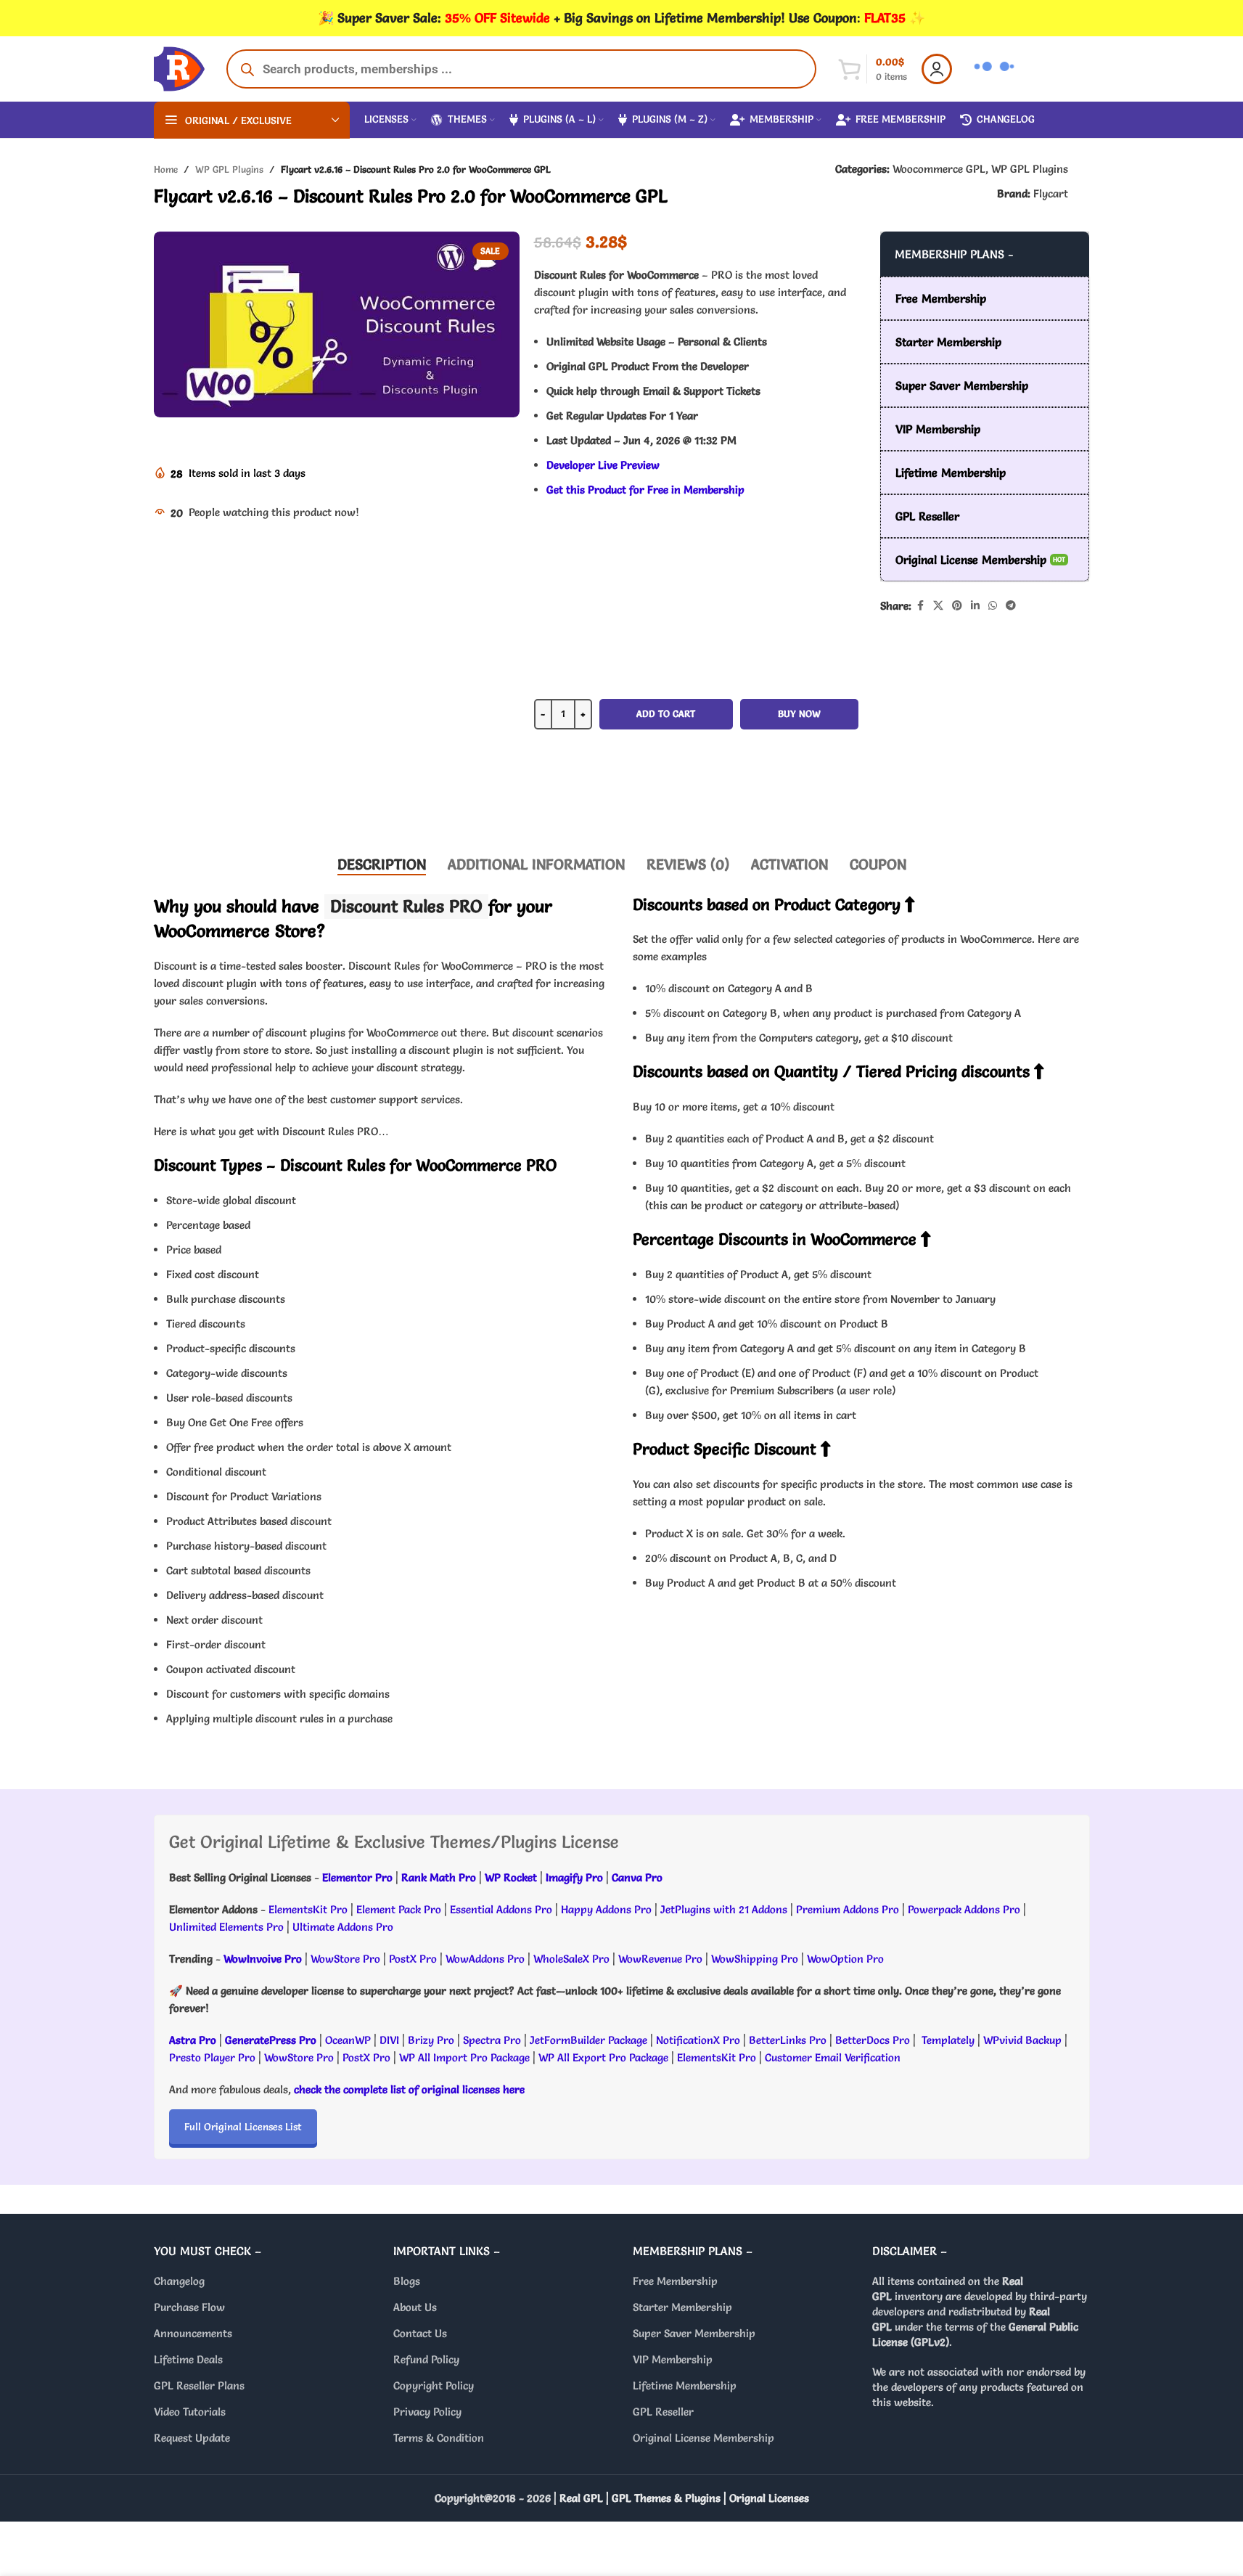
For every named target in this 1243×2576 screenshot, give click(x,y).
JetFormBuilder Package (588, 2040)
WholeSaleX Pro (571, 1959)
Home (166, 169)
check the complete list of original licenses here (409, 2089)
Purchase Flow (189, 2307)
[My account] (937, 69)
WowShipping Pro (755, 1959)
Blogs (407, 2281)
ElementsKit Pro (308, 1909)
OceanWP (349, 2040)
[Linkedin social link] (975, 606)
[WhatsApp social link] (993, 606)
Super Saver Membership (694, 2333)
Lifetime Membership (685, 2385)
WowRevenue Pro (660, 1959)
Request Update (192, 2438)
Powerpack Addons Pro (964, 1909)
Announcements (193, 2333)
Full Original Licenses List (243, 2127)
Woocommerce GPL (939, 169)
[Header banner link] (621, 18)
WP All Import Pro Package (464, 2057)
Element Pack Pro (399, 1909)
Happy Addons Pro (606, 1909)
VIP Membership (673, 2359)
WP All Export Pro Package (603, 2057)
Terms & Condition (439, 2438)
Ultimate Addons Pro (343, 1927)
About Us (415, 2307)
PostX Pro (413, 1959)
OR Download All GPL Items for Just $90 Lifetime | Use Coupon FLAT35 (696, 798)
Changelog (179, 2281)
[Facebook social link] (920, 606)
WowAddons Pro (485, 1959)
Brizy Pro (431, 2040)
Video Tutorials (190, 2412)
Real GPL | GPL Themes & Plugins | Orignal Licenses (684, 2498)
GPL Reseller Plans (199, 2385)
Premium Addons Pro (848, 1909)
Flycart (1051, 193)
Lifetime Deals (188, 2359)
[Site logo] (179, 66)
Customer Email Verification (833, 2057)
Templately (948, 2040)
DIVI (391, 2040)
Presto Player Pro (212, 2057)
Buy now (799, 713)
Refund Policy (426, 2359)
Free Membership (675, 2281)
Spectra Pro (492, 2040)
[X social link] (938, 606)
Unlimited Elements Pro (226, 1927)
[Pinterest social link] (957, 606)
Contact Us (420, 2333)
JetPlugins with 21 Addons (724, 1909)
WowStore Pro (345, 1959)
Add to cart (666, 713)
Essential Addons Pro (501, 1909)
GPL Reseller (663, 2412)
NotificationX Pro (698, 2040)
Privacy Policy (427, 2412)
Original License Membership (703, 2438)
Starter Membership (682, 2307)
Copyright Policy (434, 2385)
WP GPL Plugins (229, 169)
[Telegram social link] (1011, 606)
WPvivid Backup (1024, 2040)
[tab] (382, 864)
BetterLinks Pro (788, 2040)
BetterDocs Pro (873, 2040)
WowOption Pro (845, 1959)
